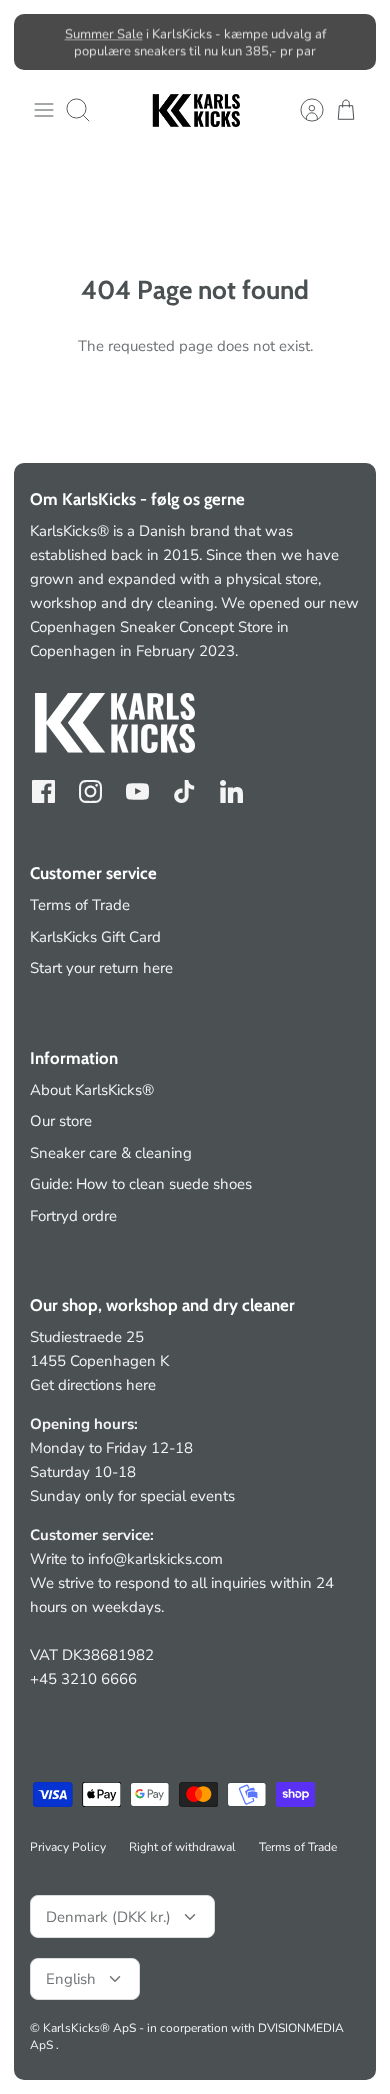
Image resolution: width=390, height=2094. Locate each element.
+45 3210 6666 (83, 1679)
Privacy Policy (68, 1847)
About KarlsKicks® (92, 1090)
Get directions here (93, 1385)
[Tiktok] (184, 791)
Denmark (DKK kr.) (108, 1917)
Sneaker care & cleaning (111, 1153)
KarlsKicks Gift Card (95, 937)
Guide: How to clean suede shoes (141, 1184)
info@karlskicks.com (155, 1559)
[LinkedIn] (231, 791)
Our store (61, 1121)
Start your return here (101, 968)
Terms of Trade (80, 905)
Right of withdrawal (182, 1847)
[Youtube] (137, 791)
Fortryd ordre (73, 1216)
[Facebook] (43, 791)
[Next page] (349, 42)
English (71, 1979)
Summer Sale (104, 34)
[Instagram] (90, 791)
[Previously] (41, 42)
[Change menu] (44, 110)
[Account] (302, 110)
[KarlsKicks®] (195, 110)
